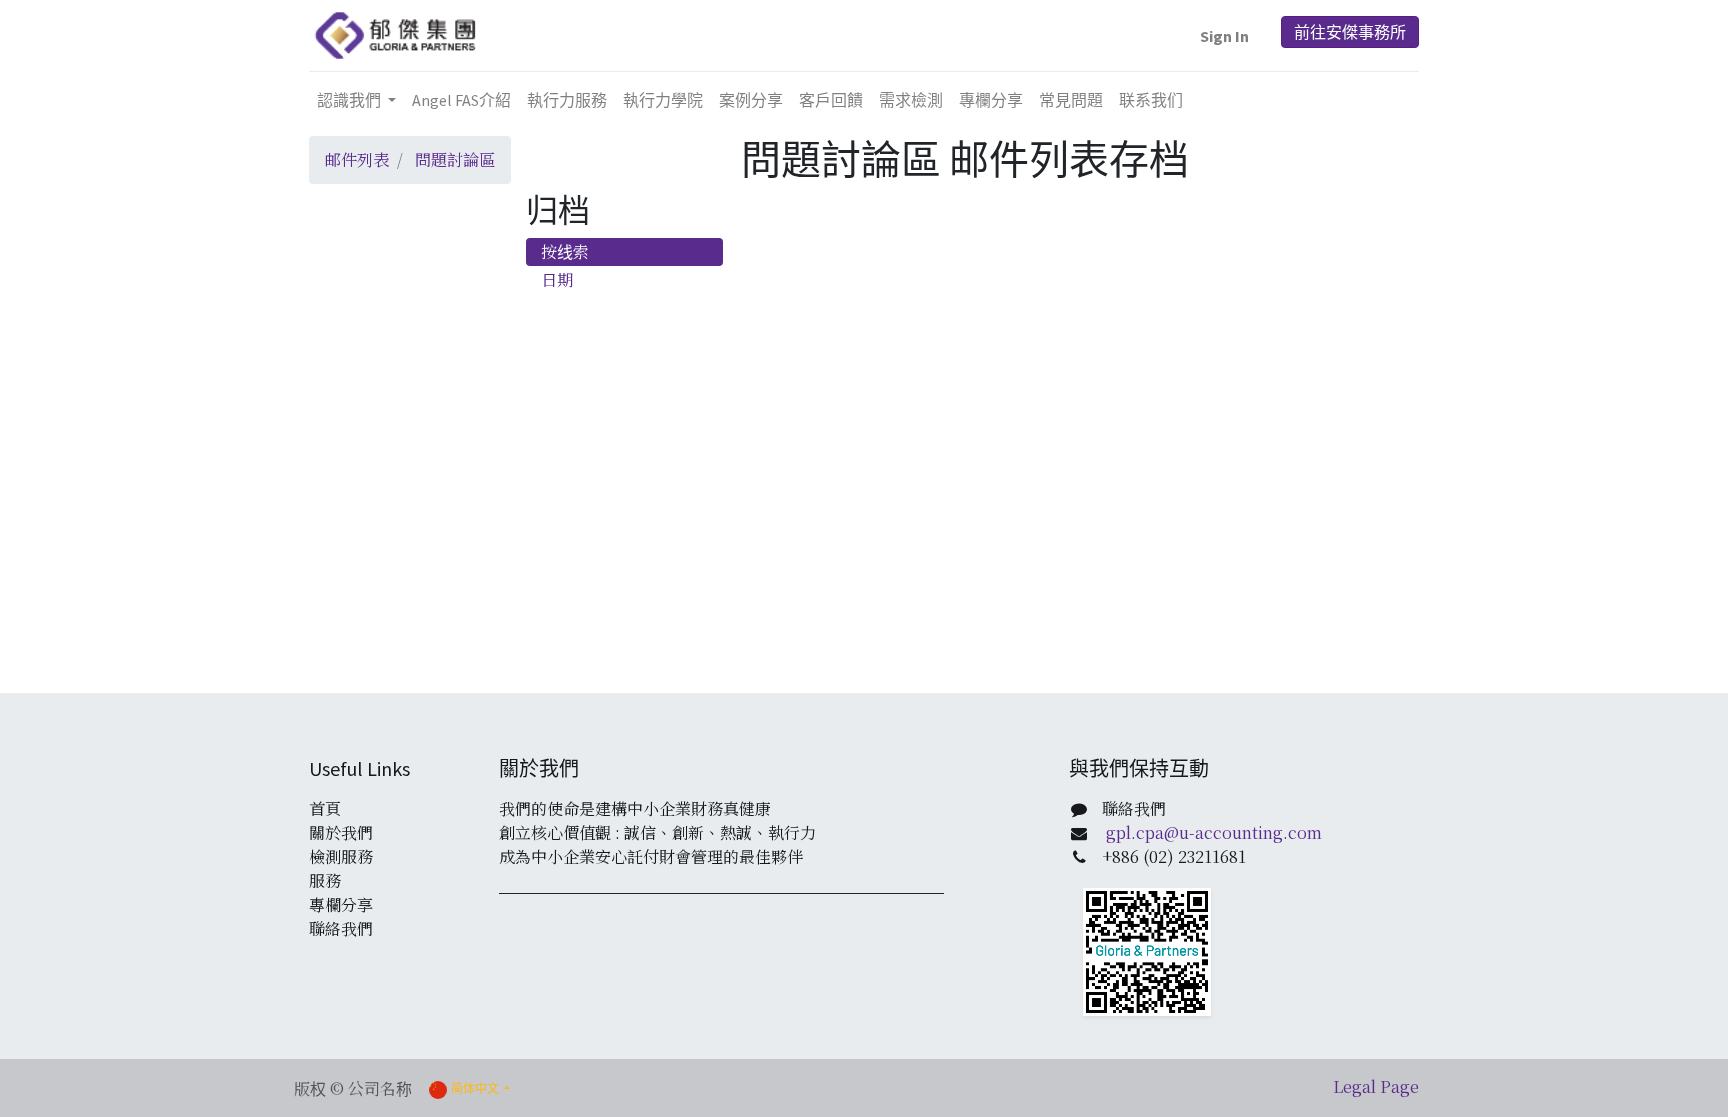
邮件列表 (357, 159)
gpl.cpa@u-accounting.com (1214, 832)
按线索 (565, 251)
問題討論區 (455, 159)
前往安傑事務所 (1350, 32)
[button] (1224, 36)
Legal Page (1376, 1086)
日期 (557, 279)
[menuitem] (461, 100)
